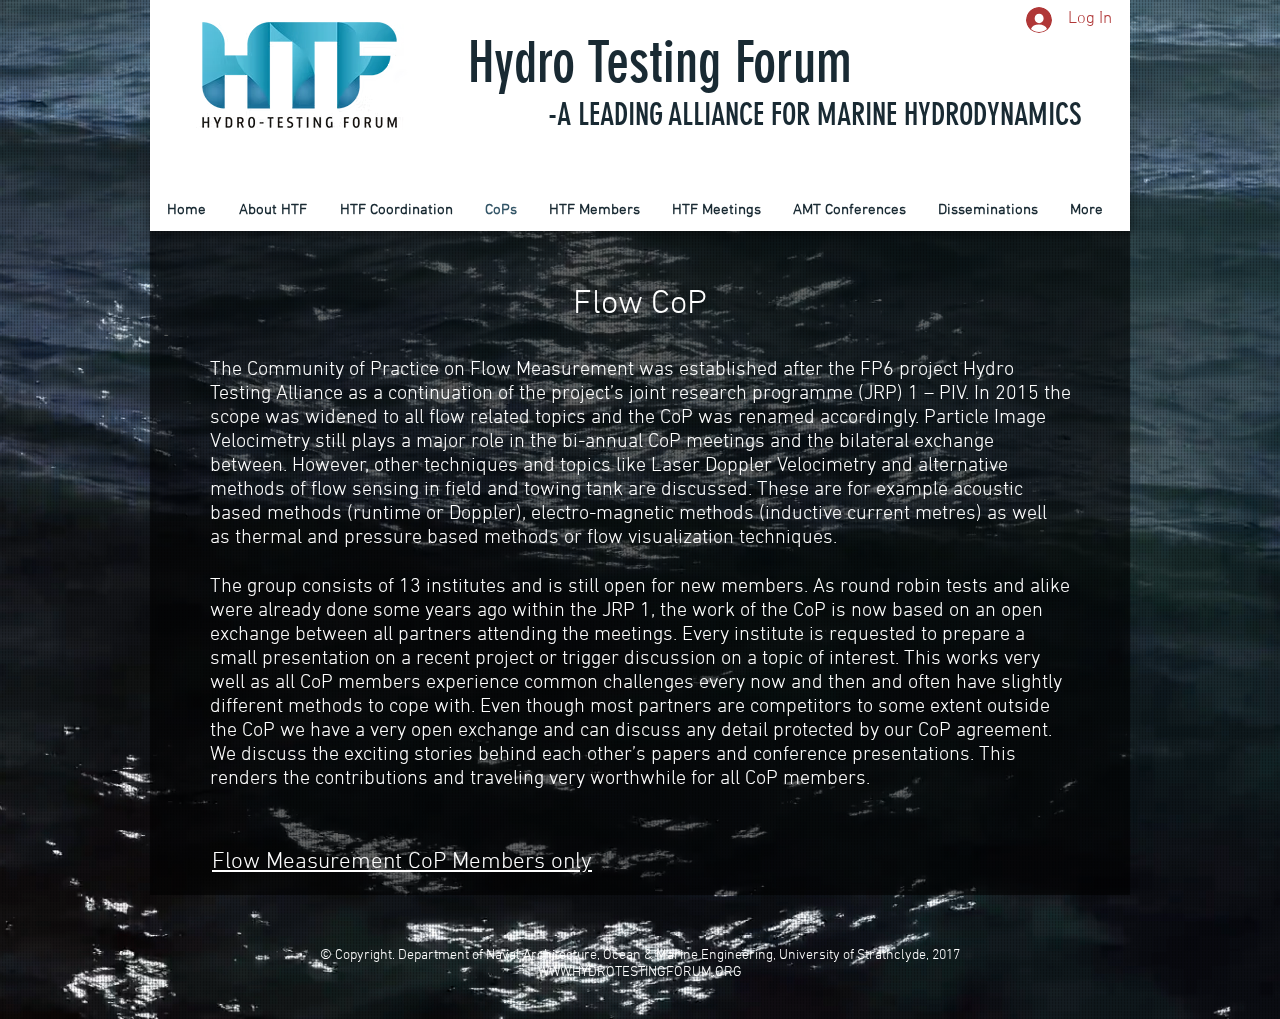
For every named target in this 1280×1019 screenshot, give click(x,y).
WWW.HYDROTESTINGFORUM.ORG (640, 972)
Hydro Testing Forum (660, 62)
